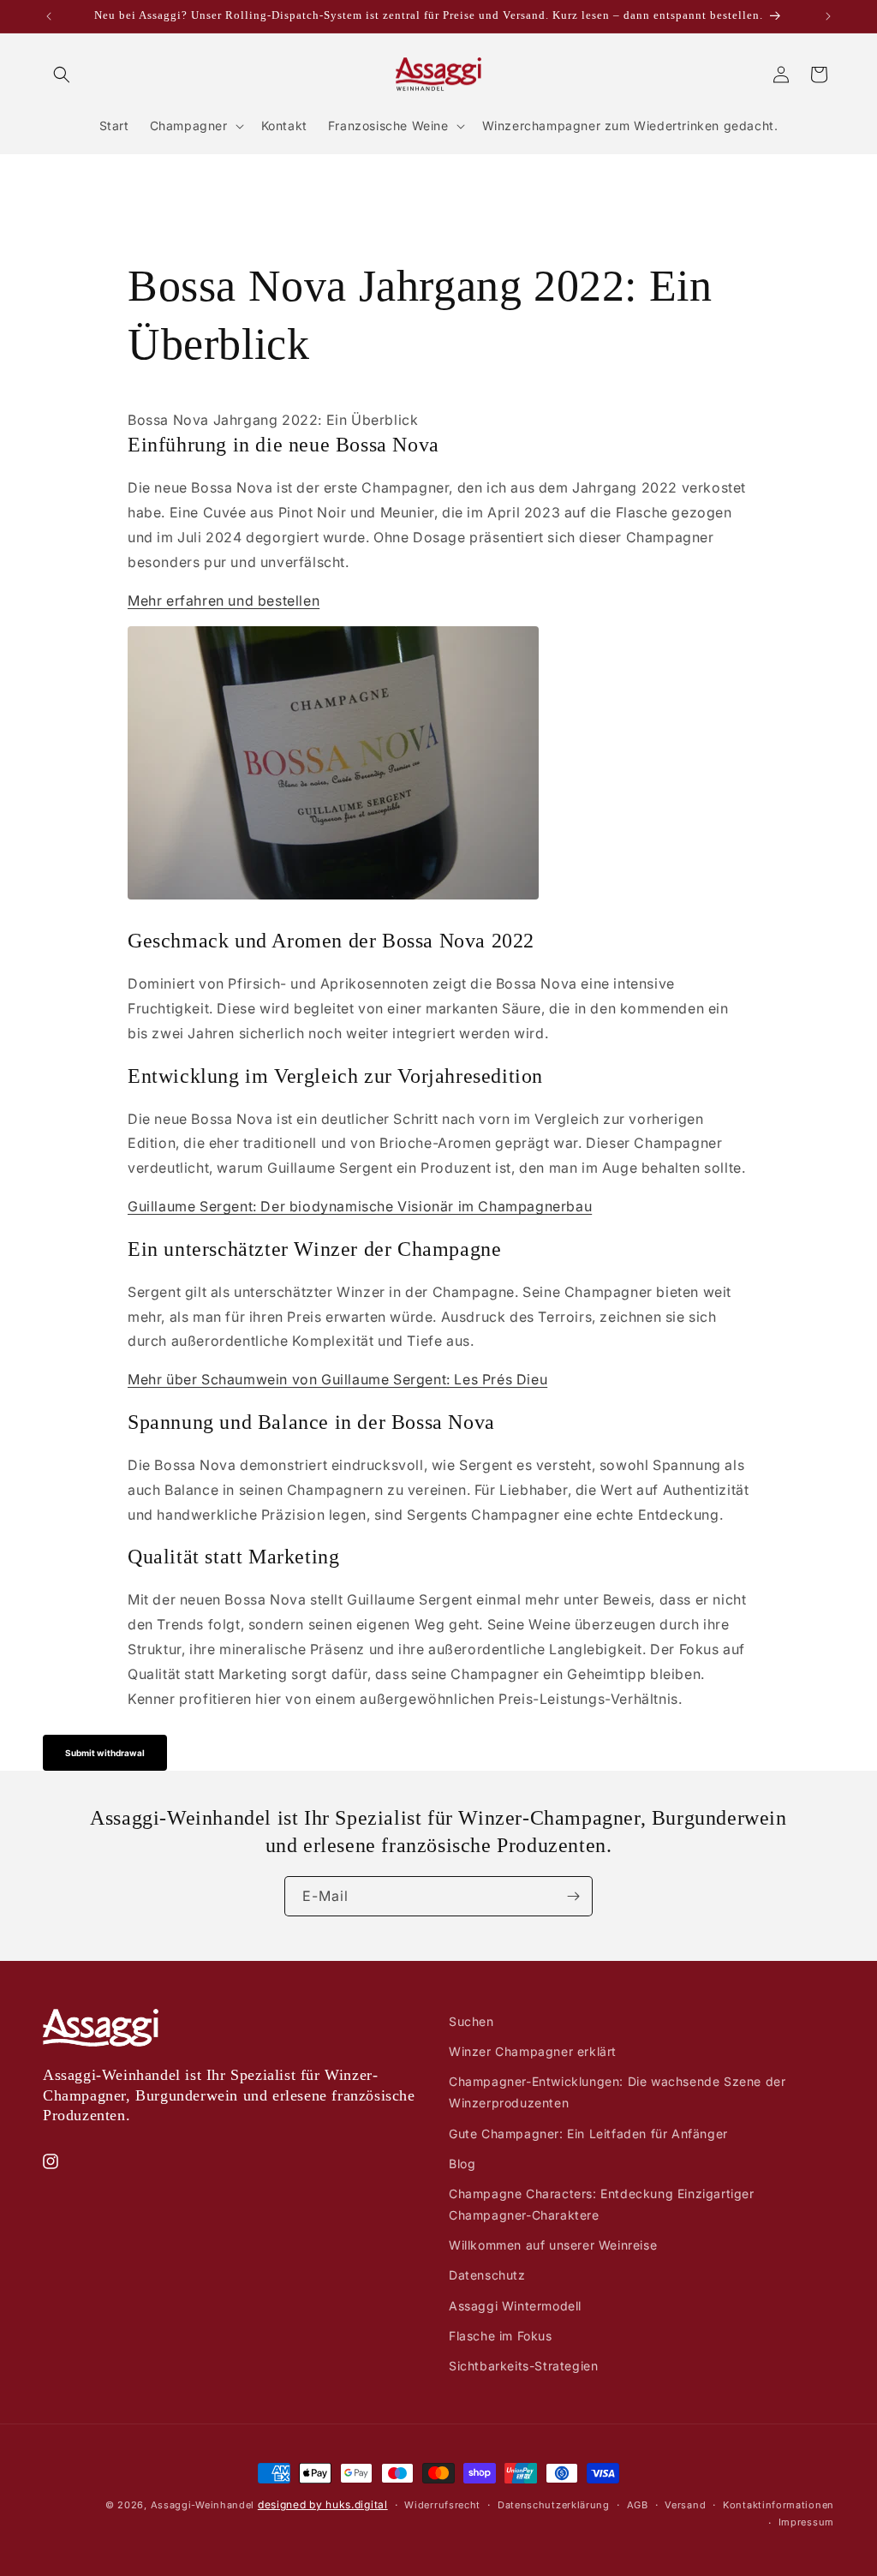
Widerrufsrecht (442, 2505)
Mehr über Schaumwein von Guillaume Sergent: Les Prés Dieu (337, 1379)
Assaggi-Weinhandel (203, 2505)
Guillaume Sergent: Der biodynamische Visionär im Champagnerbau (360, 1206)
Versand (685, 2505)
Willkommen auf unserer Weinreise (553, 2245)
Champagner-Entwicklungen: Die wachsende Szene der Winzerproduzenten (617, 2092)
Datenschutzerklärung (554, 2505)
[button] (62, 75)
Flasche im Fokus (501, 2336)
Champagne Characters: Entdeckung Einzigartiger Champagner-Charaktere (602, 2204)
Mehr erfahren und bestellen (224, 601)
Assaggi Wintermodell (515, 2306)
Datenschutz (487, 2275)
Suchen (471, 2021)
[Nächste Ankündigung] (828, 16)
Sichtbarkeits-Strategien (523, 2366)
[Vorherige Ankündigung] (49, 16)
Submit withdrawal (105, 1753)
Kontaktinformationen (779, 2505)
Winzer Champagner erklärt (533, 2051)
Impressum (806, 2522)
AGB (638, 2505)
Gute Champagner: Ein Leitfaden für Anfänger (588, 2134)
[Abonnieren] (573, 1896)
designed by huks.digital (323, 2504)
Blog (462, 2164)
